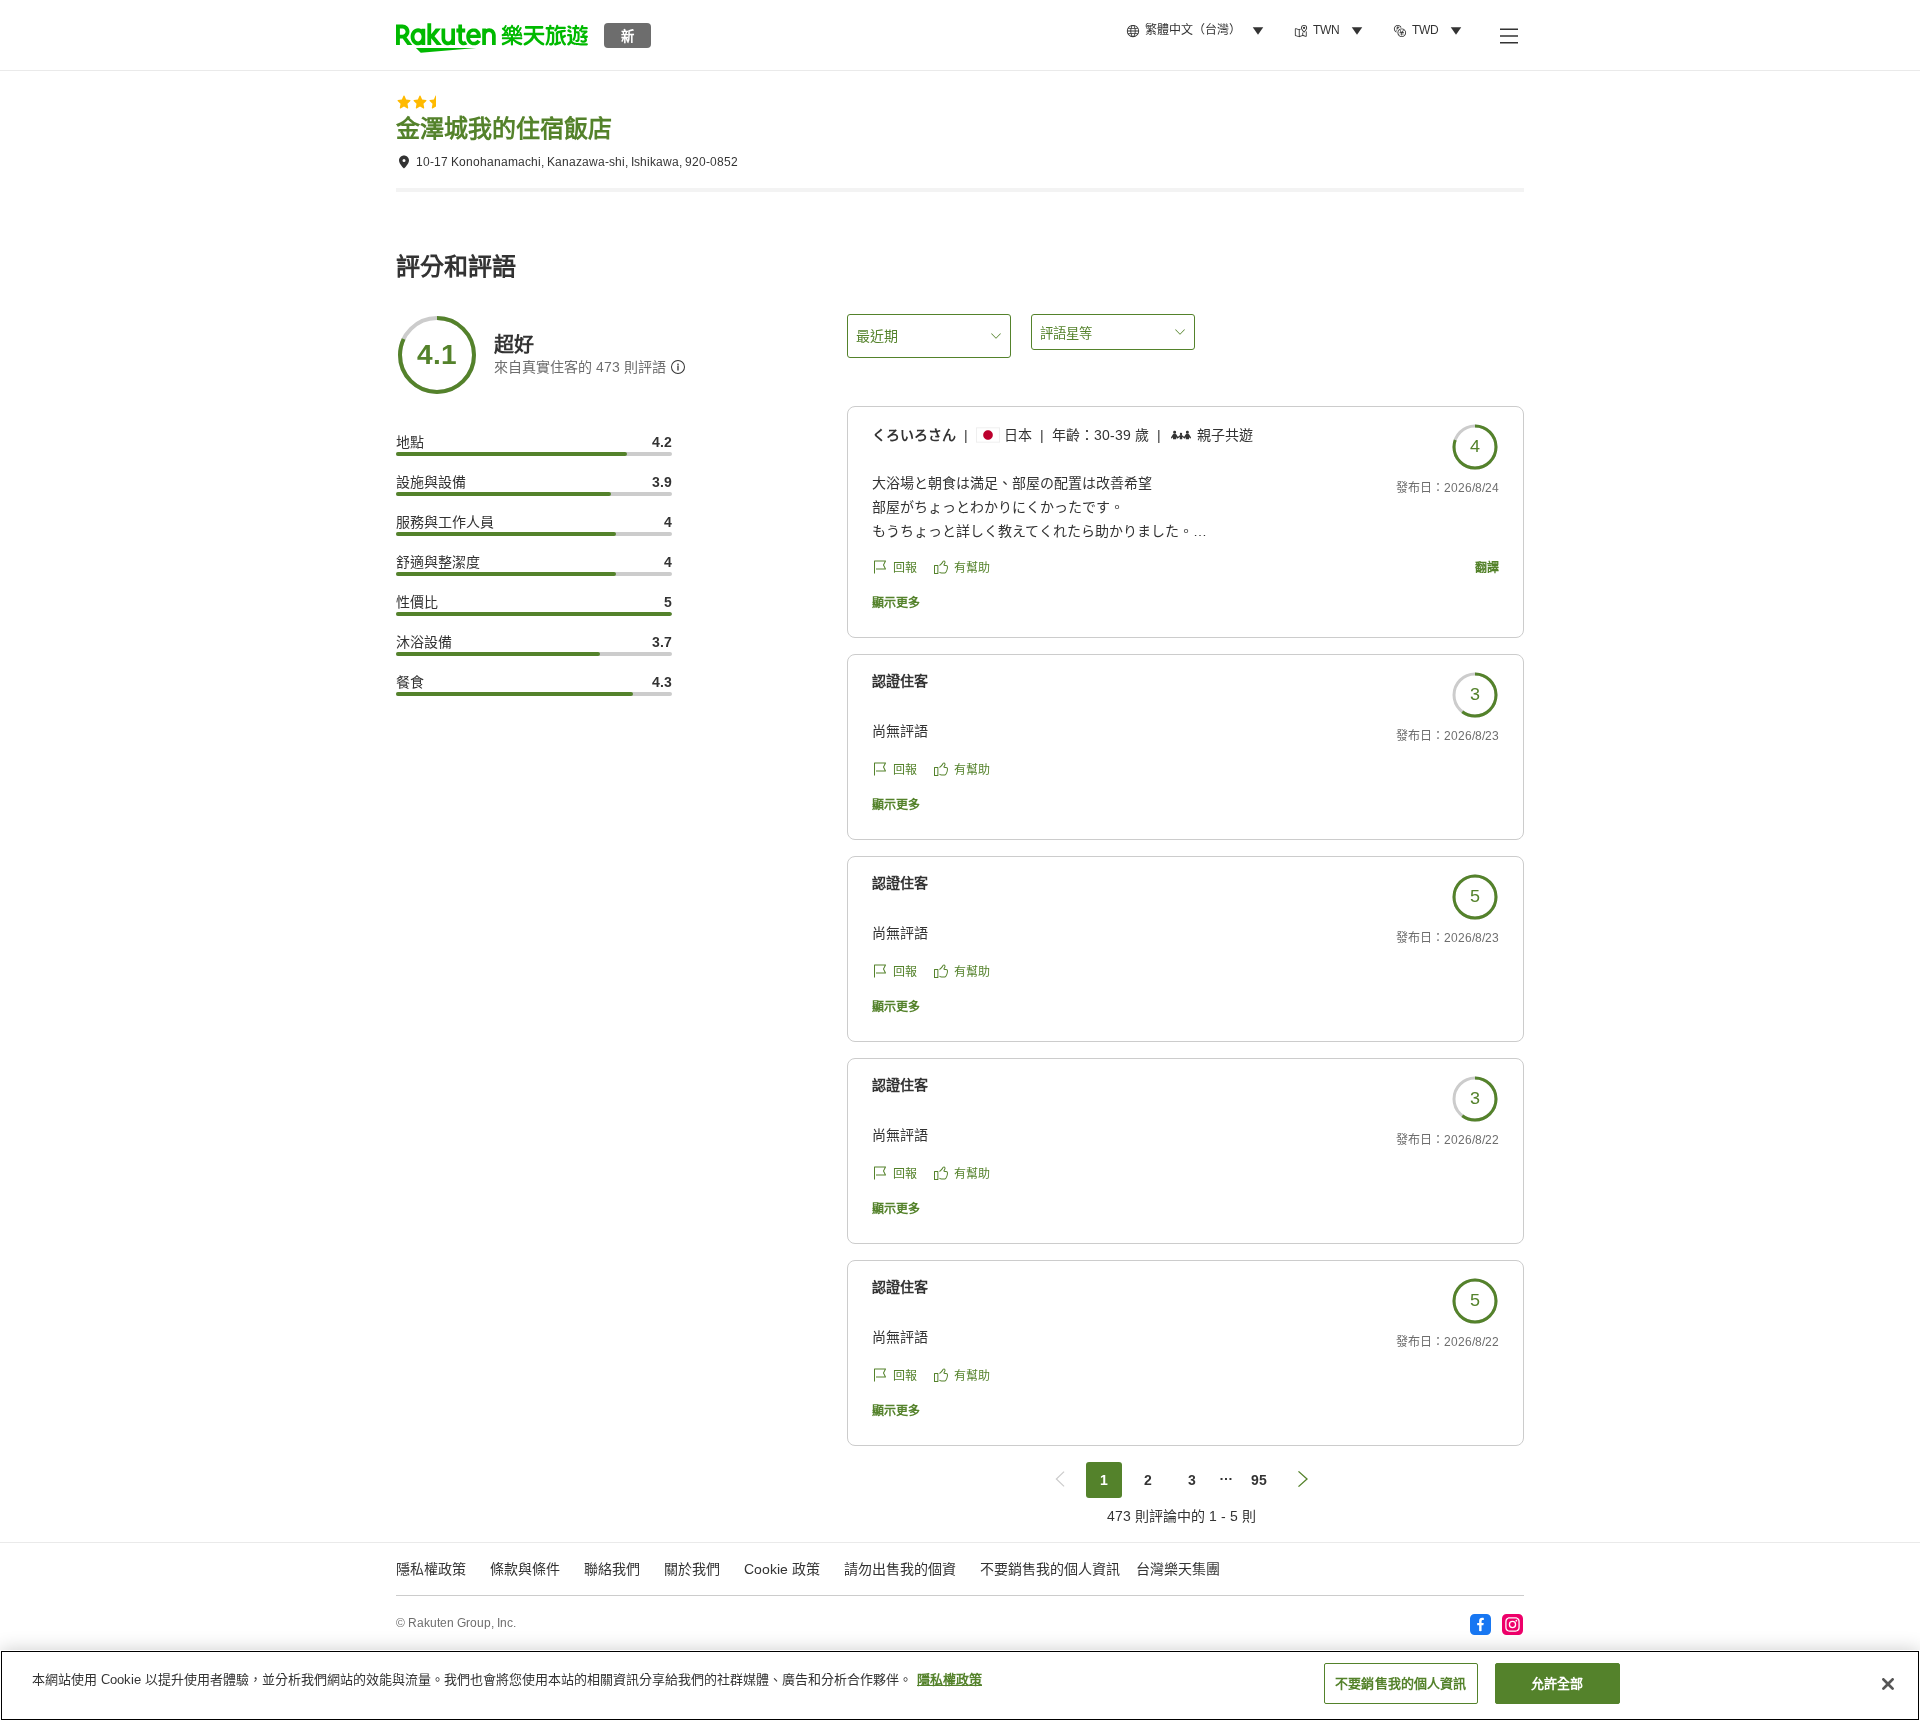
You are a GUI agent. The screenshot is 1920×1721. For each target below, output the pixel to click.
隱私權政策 (949, 1679)
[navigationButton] (1060, 1480)
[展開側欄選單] (1508, 35)
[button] (492, 35)
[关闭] (1888, 1684)
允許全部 (1557, 1683)
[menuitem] (1198, 31)
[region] (960, 1685)
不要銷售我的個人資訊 (1050, 1569)
